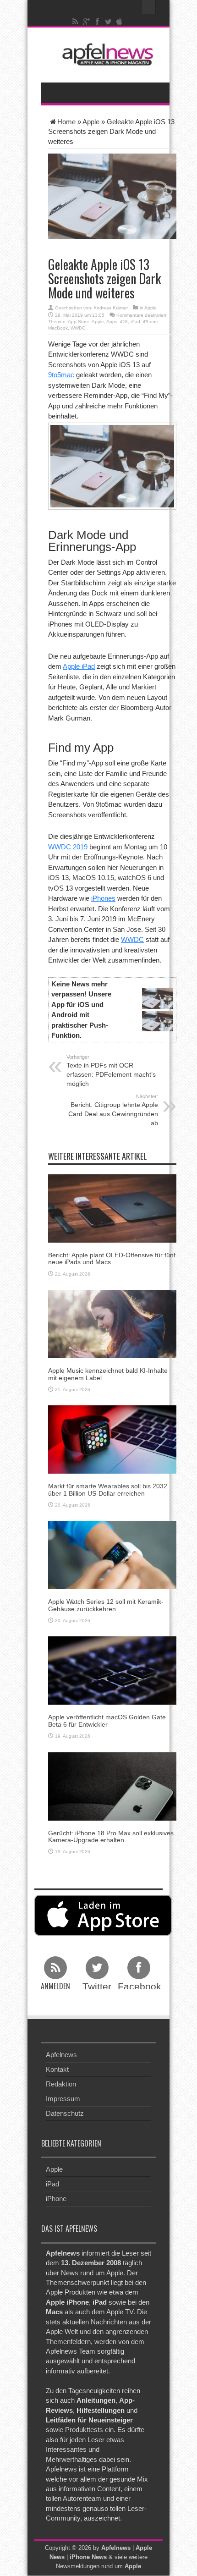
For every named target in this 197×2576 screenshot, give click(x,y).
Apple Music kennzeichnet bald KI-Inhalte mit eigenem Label (108, 1374)
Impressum (63, 2099)
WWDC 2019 (68, 847)
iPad (135, 322)
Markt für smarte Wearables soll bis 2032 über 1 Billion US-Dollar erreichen (108, 1489)
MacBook (58, 328)
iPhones (103, 898)
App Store (79, 322)
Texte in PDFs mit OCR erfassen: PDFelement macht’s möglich (111, 1071)
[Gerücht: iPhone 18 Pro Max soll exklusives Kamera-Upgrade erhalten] (112, 1786)
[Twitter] (109, 22)
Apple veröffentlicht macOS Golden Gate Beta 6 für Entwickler (107, 1720)
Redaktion (61, 2084)
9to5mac (61, 375)
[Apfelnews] (105, 54)
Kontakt (57, 2069)
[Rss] (76, 22)
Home (66, 122)
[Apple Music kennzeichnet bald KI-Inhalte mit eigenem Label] (112, 1324)
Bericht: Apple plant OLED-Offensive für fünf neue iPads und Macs (112, 1258)
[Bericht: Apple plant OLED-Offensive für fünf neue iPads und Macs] (112, 1208)
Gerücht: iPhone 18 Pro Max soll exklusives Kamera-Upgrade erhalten (111, 1836)
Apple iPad (79, 666)
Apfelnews (61, 2055)
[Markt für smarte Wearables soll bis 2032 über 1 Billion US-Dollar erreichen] (112, 1439)
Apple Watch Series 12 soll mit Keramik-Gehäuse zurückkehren (106, 1605)
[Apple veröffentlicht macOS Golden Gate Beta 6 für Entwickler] (112, 1670)
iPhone (150, 322)
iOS (124, 322)
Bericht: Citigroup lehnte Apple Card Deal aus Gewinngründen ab (113, 1110)
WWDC (78, 328)
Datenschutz (65, 2113)
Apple (91, 122)
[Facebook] (98, 22)
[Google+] (87, 22)
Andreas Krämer (111, 308)
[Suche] (149, 7)
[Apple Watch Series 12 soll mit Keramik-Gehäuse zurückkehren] (112, 1555)
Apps (112, 322)
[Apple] (120, 22)
